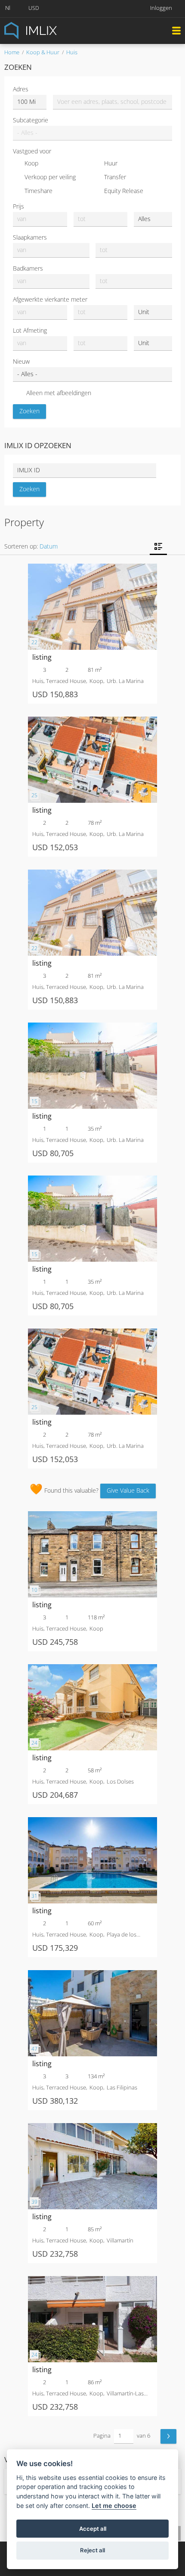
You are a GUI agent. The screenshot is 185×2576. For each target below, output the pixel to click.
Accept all (93, 2529)
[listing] (92, 568)
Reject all (92, 2550)
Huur (111, 163)
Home (12, 52)
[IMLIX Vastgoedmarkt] (52, 30)
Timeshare (39, 191)
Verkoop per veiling (50, 177)
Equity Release (124, 191)
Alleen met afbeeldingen (59, 393)
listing (42, 657)
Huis (72, 52)
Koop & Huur (43, 52)
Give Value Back (128, 1490)
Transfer (115, 177)
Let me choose (114, 2506)
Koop (31, 163)
